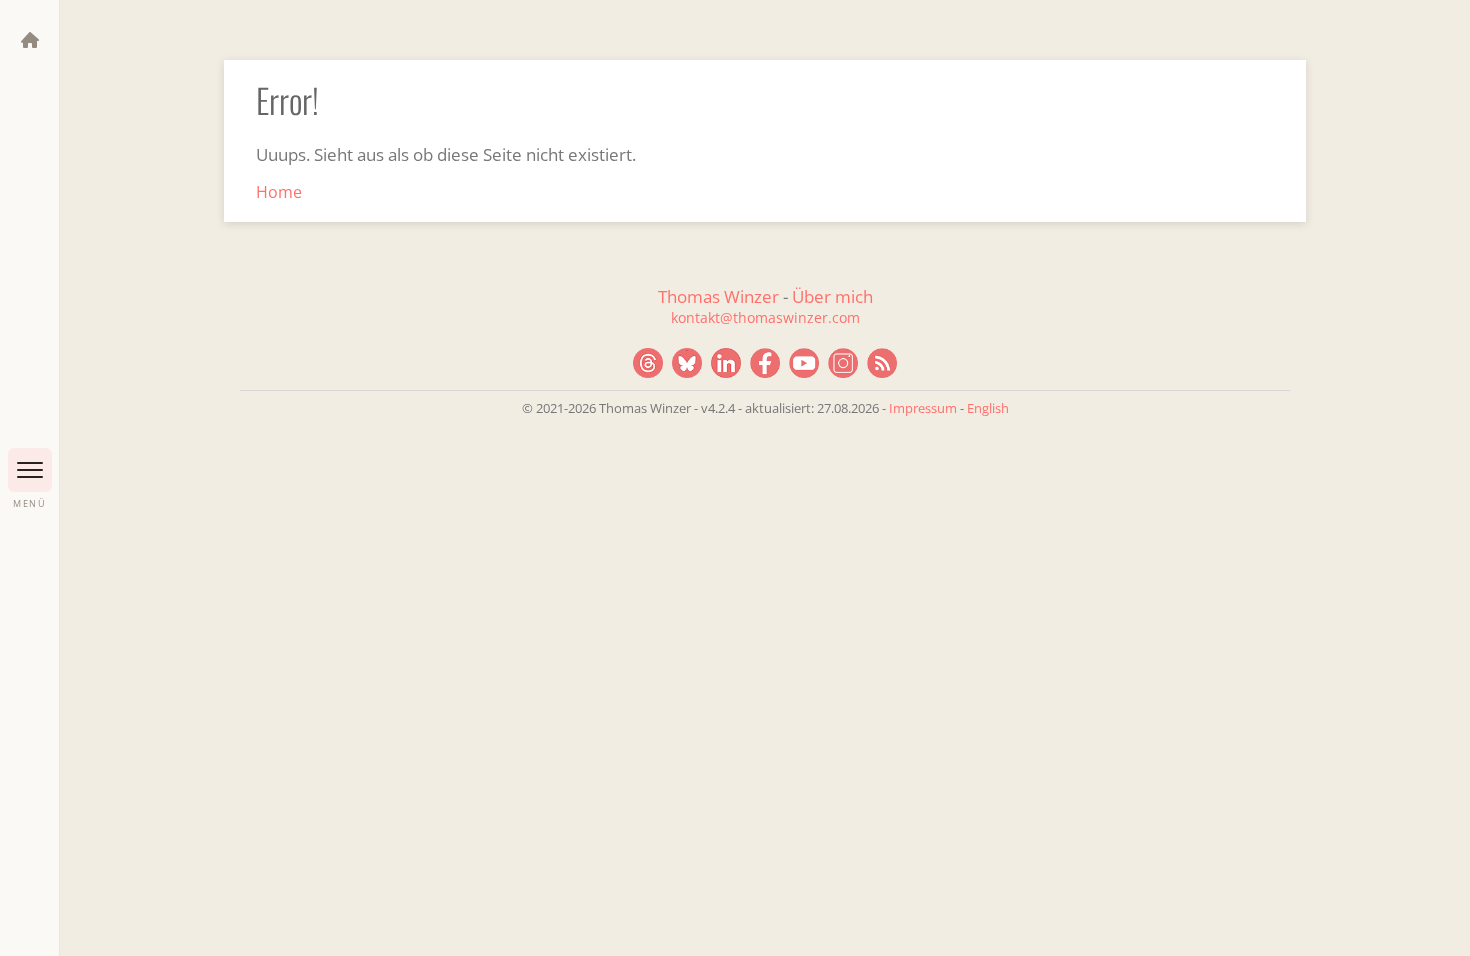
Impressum (923, 408)
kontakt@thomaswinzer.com (765, 317)
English (988, 408)
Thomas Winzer (718, 296)
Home (279, 192)
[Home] (30, 40)
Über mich (832, 296)
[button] (30, 470)
